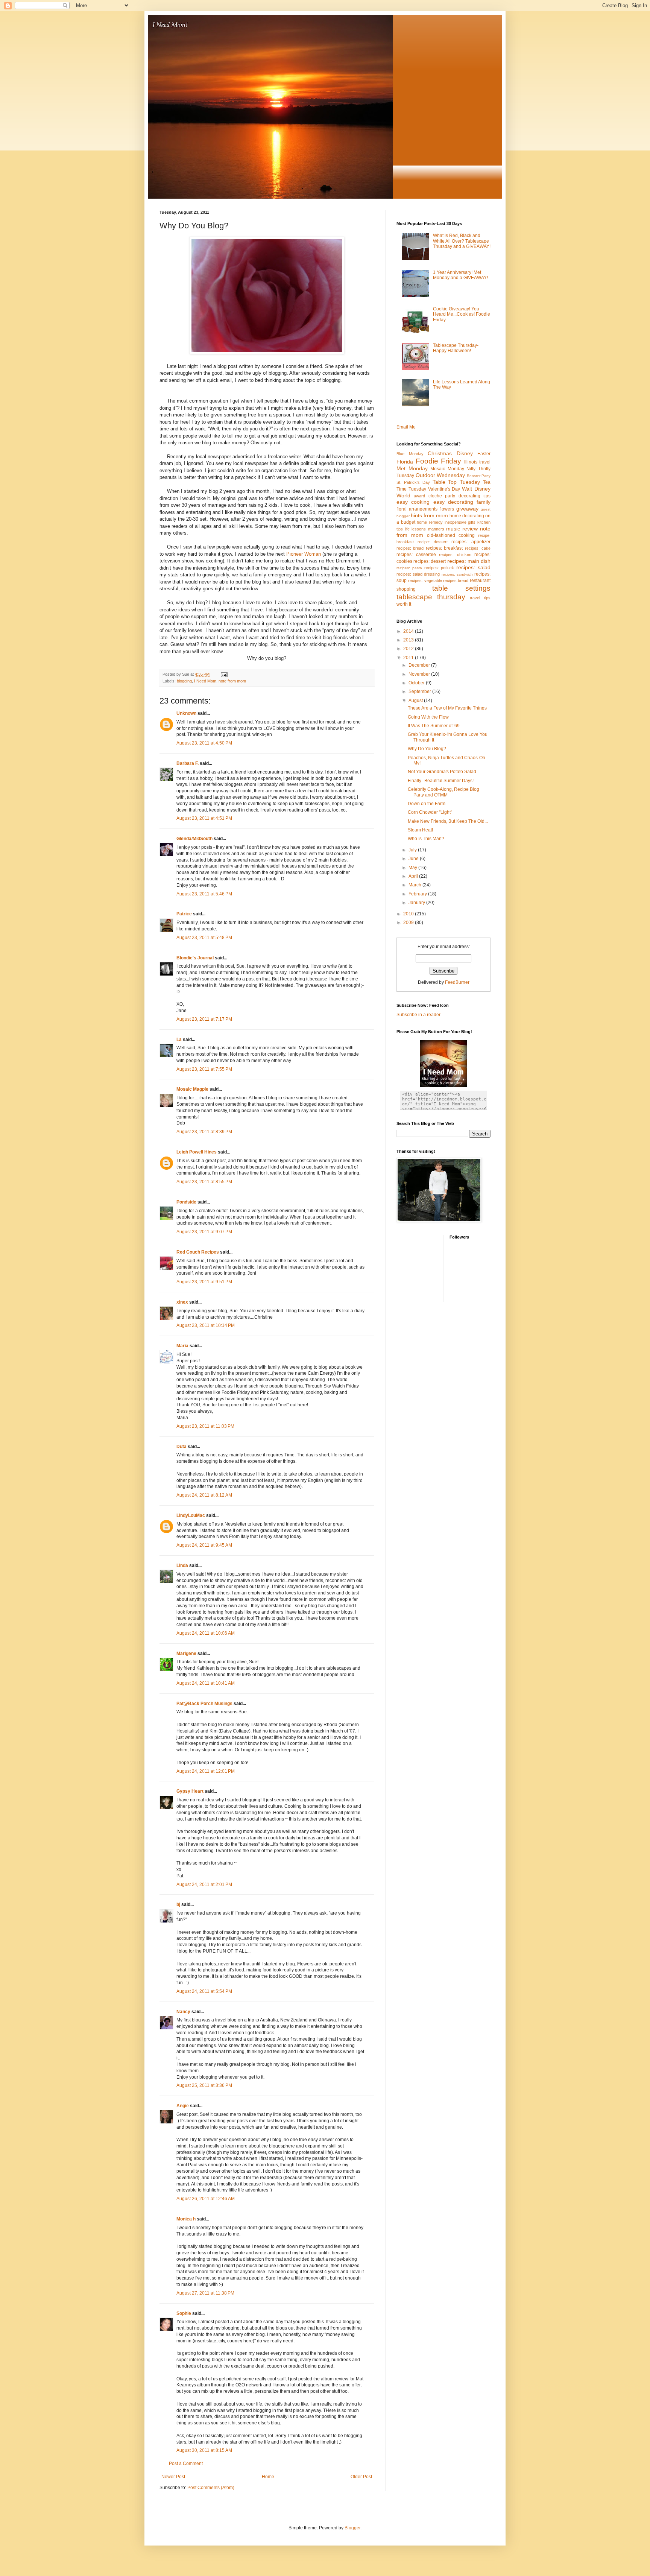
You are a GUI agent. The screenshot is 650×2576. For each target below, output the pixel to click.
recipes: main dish (469, 561)
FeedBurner (457, 982)
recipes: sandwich (457, 574)
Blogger (352, 2528)
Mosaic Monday (447, 469)
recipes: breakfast (444, 548)
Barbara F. (188, 763)
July (413, 850)
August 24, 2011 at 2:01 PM (204, 1885)
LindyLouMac (191, 1515)
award (419, 496)
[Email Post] (224, 674)
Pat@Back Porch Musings (204, 1704)
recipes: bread (410, 548)
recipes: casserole (416, 555)
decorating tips (475, 496)
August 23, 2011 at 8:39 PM (204, 1132)
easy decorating (453, 502)
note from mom (232, 681)
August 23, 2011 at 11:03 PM (205, 1426)
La (179, 1040)
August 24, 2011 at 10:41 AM (206, 1683)
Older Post (361, 2477)
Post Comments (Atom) (211, 2488)
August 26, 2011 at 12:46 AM (206, 2199)
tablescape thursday (431, 597)
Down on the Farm (427, 804)
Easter (484, 454)
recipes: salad (473, 567)
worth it (404, 604)
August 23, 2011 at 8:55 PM (204, 1182)
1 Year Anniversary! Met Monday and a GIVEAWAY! (460, 275)
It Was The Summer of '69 (434, 726)
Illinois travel (478, 462)
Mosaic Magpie (192, 1089)
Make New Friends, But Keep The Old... (448, 821)
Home (268, 2477)
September (420, 691)
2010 (409, 914)
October (417, 683)
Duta (181, 1447)
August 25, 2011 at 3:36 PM (204, 2085)
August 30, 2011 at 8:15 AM (204, 2450)
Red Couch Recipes (198, 1252)
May (413, 868)
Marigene (186, 1654)
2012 (409, 649)
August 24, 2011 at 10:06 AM (206, 1633)
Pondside (186, 1202)
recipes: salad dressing (418, 574)
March (415, 885)
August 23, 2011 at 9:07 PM (204, 1232)
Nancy (183, 2012)
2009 (409, 922)
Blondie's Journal (195, 958)
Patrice (184, 914)
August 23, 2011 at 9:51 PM (204, 1282)
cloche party (442, 496)
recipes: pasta (409, 568)
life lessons (415, 529)
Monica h (186, 2219)
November (420, 674)
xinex (182, 1302)
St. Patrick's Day (413, 482)
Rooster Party (479, 476)
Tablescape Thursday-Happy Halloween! (456, 348)
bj (178, 1904)
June (414, 859)
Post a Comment (186, 2464)
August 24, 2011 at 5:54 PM (204, 1991)
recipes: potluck (439, 568)
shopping (406, 589)
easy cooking (413, 502)
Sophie (184, 2313)
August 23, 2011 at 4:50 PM (204, 743)
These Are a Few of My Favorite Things (447, 708)
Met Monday (412, 468)
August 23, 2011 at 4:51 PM (204, 818)
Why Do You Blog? (427, 749)
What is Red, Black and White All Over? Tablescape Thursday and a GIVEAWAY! (462, 241)
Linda (182, 1565)
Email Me (406, 427)
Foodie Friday (439, 461)
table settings (461, 588)
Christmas (440, 453)
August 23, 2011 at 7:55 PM (204, 1069)
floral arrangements (417, 509)
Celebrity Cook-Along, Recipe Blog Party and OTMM (443, 792)
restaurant (480, 581)
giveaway (467, 509)
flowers (447, 509)
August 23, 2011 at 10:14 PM (206, 1325)
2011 (409, 658)
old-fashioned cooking (451, 535)
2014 (409, 631)
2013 (409, 640)
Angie (183, 2106)
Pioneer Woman (304, 554)
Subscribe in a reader (418, 1015)
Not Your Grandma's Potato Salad (442, 772)
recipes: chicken (455, 555)
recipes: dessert (430, 561)
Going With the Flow (428, 717)
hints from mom (429, 515)
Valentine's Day (444, 489)
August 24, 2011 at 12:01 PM (206, 1771)
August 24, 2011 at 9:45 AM (204, 1545)
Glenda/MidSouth (194, 839)
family (484, 502)
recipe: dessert (433, 542)
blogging (184, 681)
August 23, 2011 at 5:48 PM (204, 938)
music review (462, 529)
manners (436, 529)
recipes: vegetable (425, 581)
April (414, 876)
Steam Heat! (420, 830)
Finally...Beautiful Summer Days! (441, 781)
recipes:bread (456, 581)
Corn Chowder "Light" (430, 812)
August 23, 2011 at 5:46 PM (204, 894)
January (417, 903)
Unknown (186, 713)
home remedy (430, 522)
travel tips (480, 598)
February (418, 894)
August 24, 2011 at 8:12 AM (204, 1495)
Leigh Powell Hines (197, 1152)
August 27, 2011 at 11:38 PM (205, 2293)
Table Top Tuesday (456, 482)
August (416, 701)
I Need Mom (205, 681)
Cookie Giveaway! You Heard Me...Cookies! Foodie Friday (462, 314)
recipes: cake (478, 548)
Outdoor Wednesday (440, 475)
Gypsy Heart (190, 1791)
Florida (405, 462)
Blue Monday (410, 454)
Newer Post (173, 2477)
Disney (465, 453)
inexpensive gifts (460, 522)
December (420, 665)
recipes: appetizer (471, 542)
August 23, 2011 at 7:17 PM (204, 1019)
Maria (182, 1346)
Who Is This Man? (426, 839)
